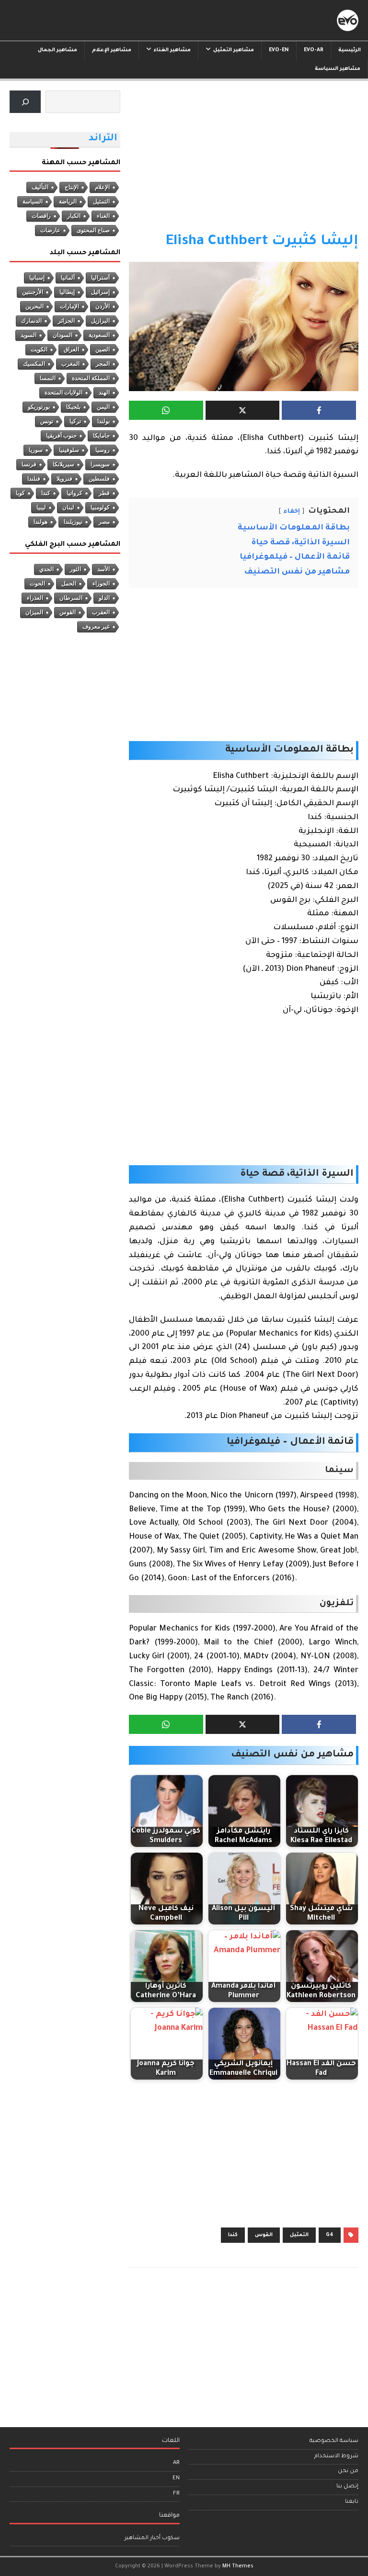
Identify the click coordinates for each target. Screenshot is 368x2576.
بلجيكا (73, 407)
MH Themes (238, 2566)
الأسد (103, 569)
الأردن (103, 306)
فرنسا (29, 464)
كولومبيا (100, 507)
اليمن (103, 407)
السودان (63, 335)
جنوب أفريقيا (61, 436)
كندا (233, 2235)
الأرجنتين (33, 292)
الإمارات (69, 306)
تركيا (75, 421)
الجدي (46, 569)
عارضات (50, 230)
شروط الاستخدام (336, 2457)
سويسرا (100, 464)
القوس (264, 2235)
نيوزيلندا (73, 522)
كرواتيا (75, 493)
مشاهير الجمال (57, 50)
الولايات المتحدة (63, 393)
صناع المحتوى (93, 230)
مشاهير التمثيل (234, 50)
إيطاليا (67, 292)
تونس (47, 421)
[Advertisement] (244, 161)
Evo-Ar (314, 50)
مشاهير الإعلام (112, 50)
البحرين (34, 306)
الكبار (74, 216)
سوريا (36, 450)
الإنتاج (72, 187)
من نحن (348, 2471)
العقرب (101, 612)
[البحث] (25, 102)
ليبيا (41, 507)
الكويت (39, 349)
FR (176, 2494)
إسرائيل (100, 292)
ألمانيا (68, 278)
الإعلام (102, 187)
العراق (71, 349)
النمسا (48, 378)
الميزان (34, 612)
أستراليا (100, 278)
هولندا (40, 522)
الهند (104, 393)
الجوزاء (101, 584)
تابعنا (352, 2502)
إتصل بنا (347, 2487)
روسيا (103, 450)
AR (176, 2463)
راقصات (41, 216)
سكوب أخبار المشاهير (152, 2538)
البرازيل (100, 321)
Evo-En (279, 50)
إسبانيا (37, 278)
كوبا (20, 493)
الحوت (37, 584)
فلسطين (99, 479)
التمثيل (299, 2235)
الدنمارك (31, 321)
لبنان (68, 507)
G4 (330, 2235)
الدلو (104, 598)
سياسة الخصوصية (334, 2441)
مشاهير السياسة (338, 69)
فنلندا (34, 479)
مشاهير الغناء (172, 50)
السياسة (33, 202)
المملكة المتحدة (91, 378)
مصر (104, 522)
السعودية (99, 335)
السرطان (71, 598)
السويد (29, 335)
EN (176, 2479)
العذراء (35, 598)
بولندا (103, 421)
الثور (75, 569)
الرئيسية (350, 50)
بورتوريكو (39, 407)
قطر (104, 493)
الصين (103, 349)
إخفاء (292, 512)
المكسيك (34, 364)
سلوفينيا (69, 450)
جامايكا (101, 436)
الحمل (69, 584)
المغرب (70, 364)
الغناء (103, 216)
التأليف (40, 187)
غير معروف (96, 627)
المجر (103, 364)
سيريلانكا (63, 464)
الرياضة (68, 202)
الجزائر (66, 321)
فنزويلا (64, 479)
